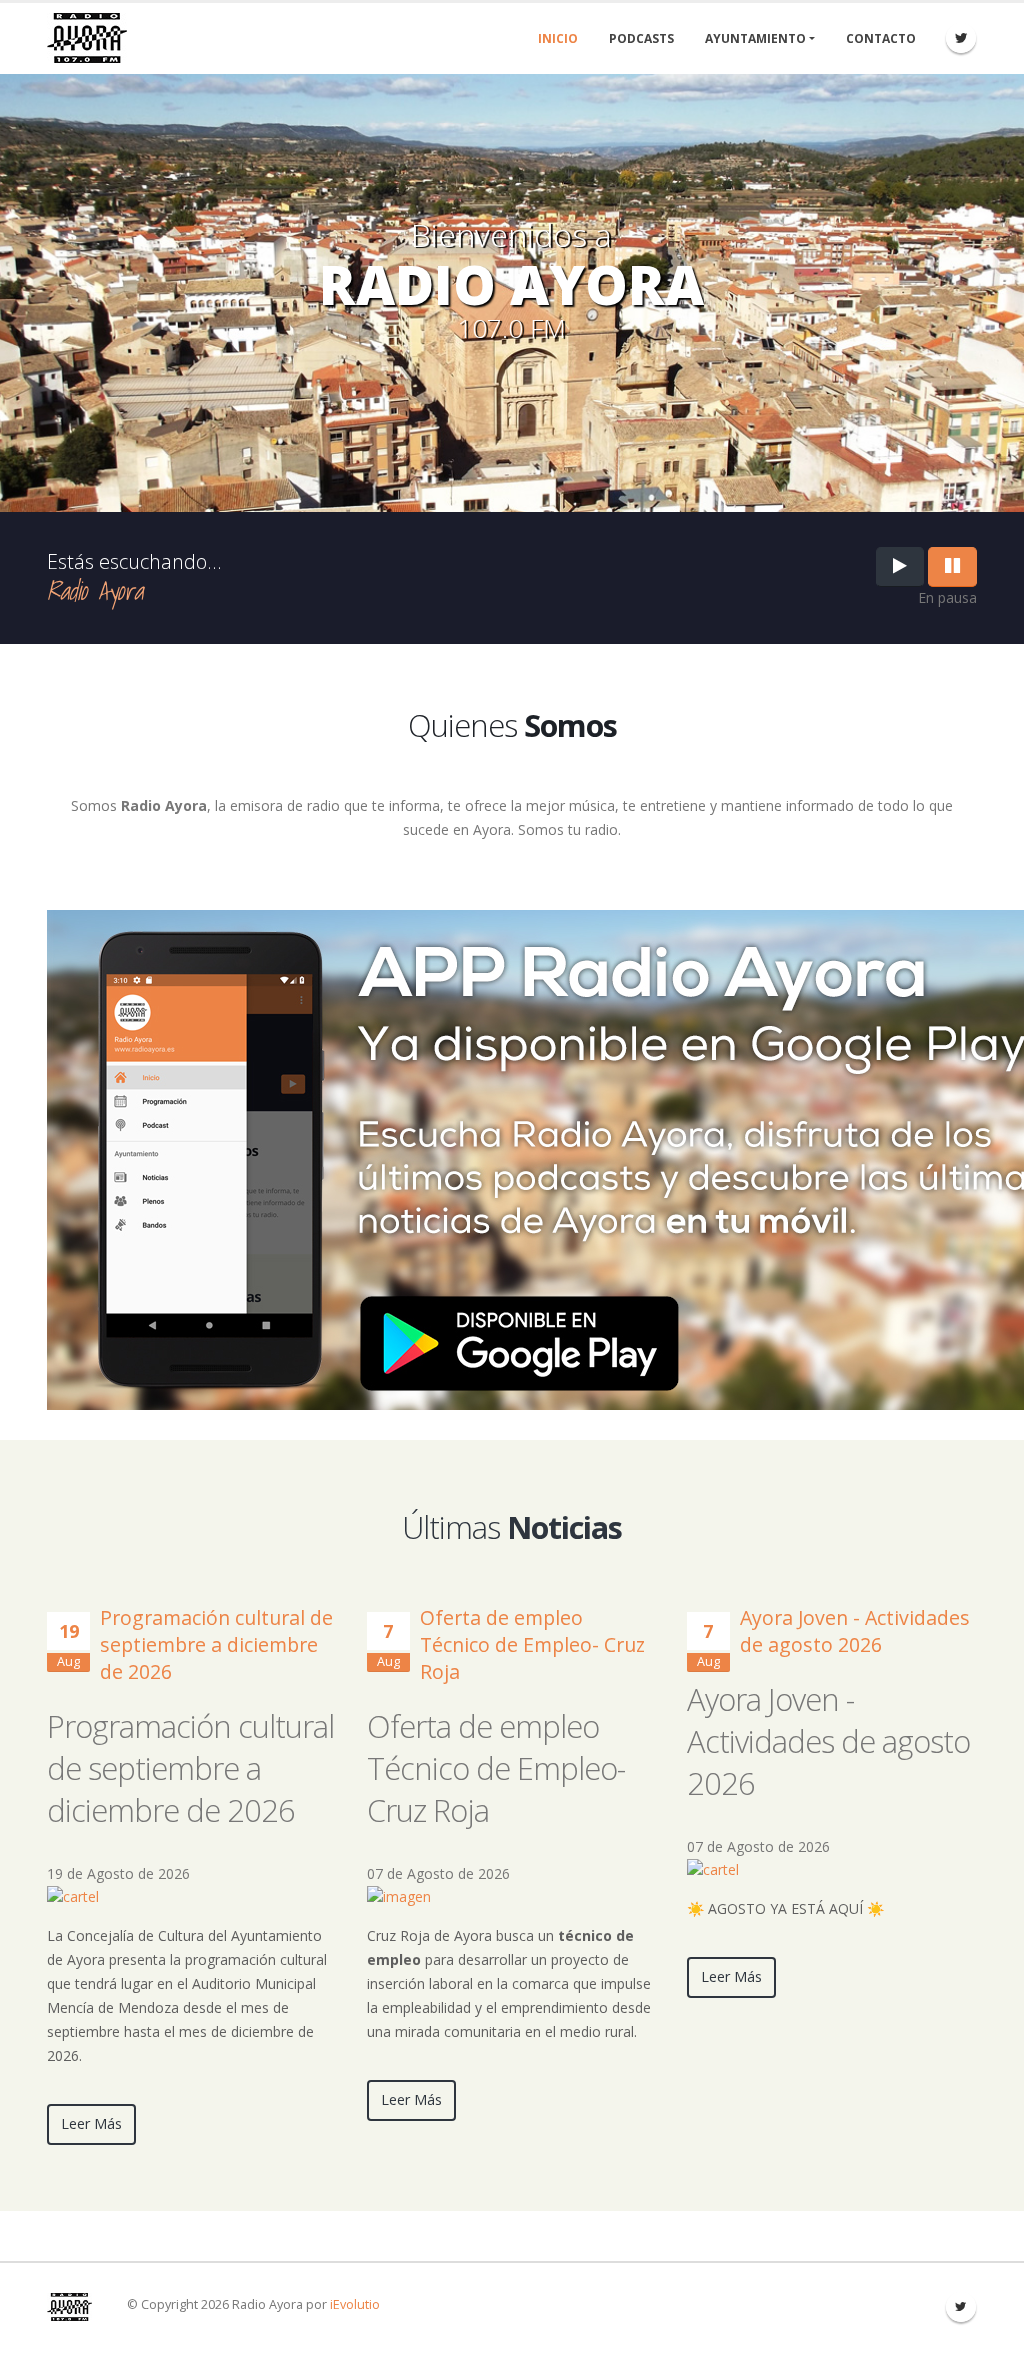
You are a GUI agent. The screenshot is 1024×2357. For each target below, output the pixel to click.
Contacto (881, 38)
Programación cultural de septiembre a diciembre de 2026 (216, 1644)
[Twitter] (961, 38)
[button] (73, 1895)
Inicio (558, 38)
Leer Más (91, 2123)
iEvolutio (355, 2304)
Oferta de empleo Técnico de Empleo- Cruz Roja (532, 1644)
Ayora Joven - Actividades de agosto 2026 (855, 1631)
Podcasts (641, 38)
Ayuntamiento (755, 38)
